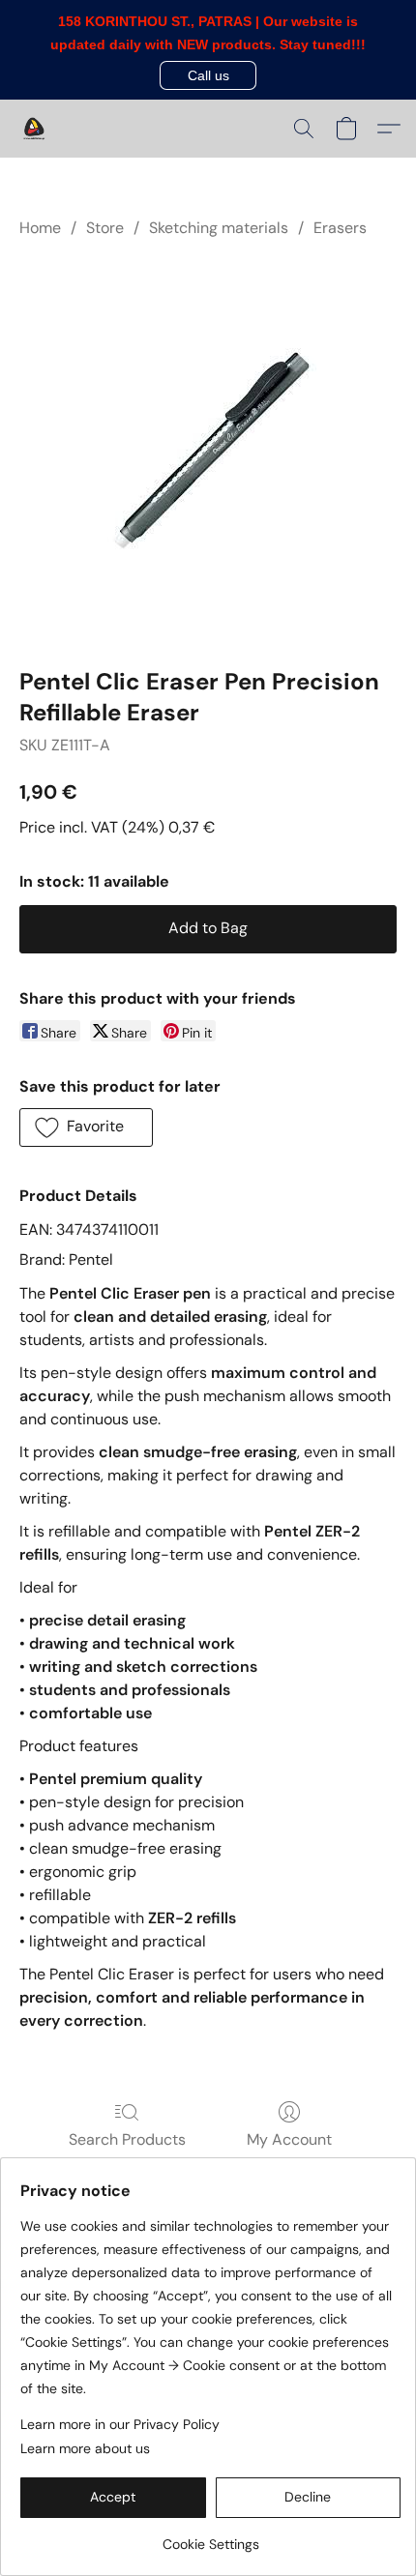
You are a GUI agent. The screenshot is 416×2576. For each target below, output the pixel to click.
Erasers (340, 228)
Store (105, 228)
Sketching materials (219, 228)
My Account (289, 2139)
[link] (210, 2537)
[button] (208, 75)
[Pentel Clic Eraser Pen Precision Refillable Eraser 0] (208, 449)
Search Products (127, 2139)
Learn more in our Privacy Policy (120, 2424)
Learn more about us (85, 2448)
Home (40, 228)
